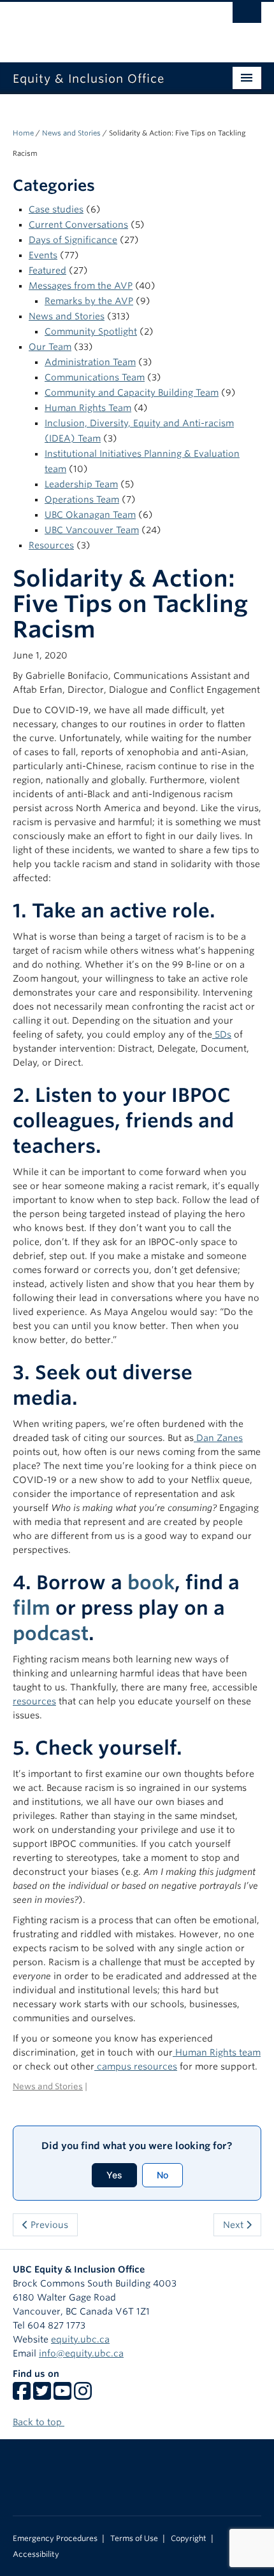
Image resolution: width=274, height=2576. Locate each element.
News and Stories (71, 133)
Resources (51, 545)
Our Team (50, 347)
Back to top (39, 2422)
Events (43, 255)
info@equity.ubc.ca (81, 2353)
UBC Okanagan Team (90, 515)
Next (234, 2225)
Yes (114, 2175)
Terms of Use (134, 2538)
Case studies (56, 209)
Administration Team (90, 362)
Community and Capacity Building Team (132, 393)
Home (23, 133)
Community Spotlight (91, 331)
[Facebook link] (22, 2395)
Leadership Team (81, 484)
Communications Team (95, 377)
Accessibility (36, 2554)
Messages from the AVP (81, 286)
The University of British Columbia (100, 26)
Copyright (189, 2538)
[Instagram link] (83, 2395)
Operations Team (82, 499)
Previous (48, 2225)
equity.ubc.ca (80, 2339)
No (162, 2175)
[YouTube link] (62, 2395)
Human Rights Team (88, 408)
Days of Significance (73, 240)
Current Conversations (78, 225)
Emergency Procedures (55, 2538)
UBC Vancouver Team (92, 530)
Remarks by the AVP (89, 301)
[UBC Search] (247, 16)
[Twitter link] (42, 2395)
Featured (47, 270)
